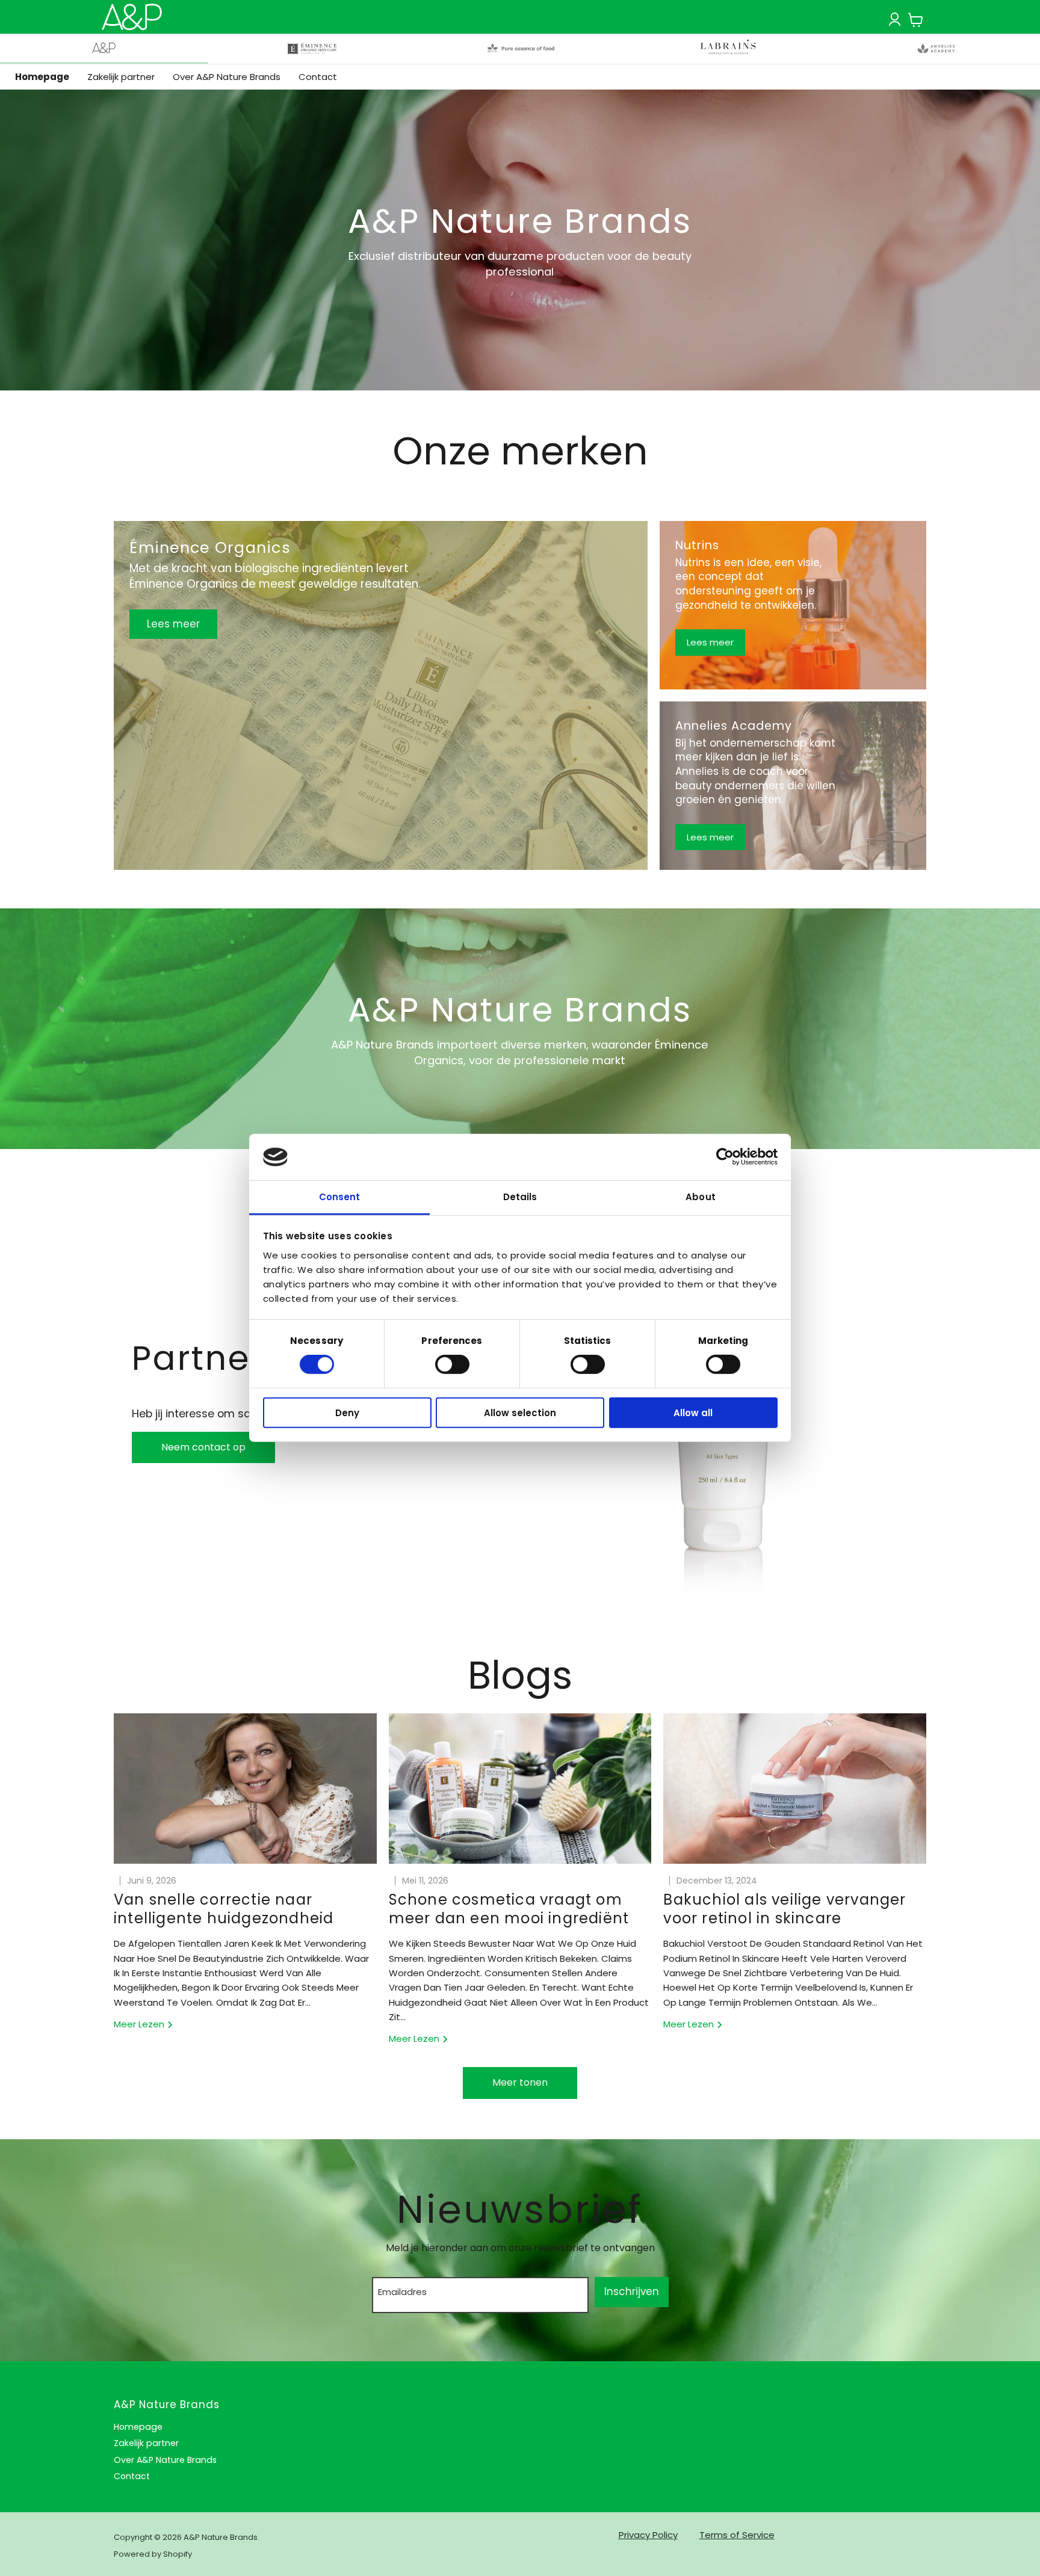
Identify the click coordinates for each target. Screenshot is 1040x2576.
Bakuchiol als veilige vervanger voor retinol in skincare (785, 1909)
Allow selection (520, 1412)
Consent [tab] (340, 1197)
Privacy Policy (648, 2535)
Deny (347, 1412)
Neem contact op (203, 1447)
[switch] (452, 1364)
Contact (318, 77)
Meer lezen (140, 2024)
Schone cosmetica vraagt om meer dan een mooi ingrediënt (509, 1909)
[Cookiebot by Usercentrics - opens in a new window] (725, 1157)
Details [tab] (520, 1197)
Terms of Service (737, 2535)
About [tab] (701, 1197)
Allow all (693, 1412)
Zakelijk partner (121, 77)
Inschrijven (632, 2291)
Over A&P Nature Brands (227, 77)
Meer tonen (520, 2082)
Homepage (42, 77)
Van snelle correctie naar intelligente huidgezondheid (224, 1909)
